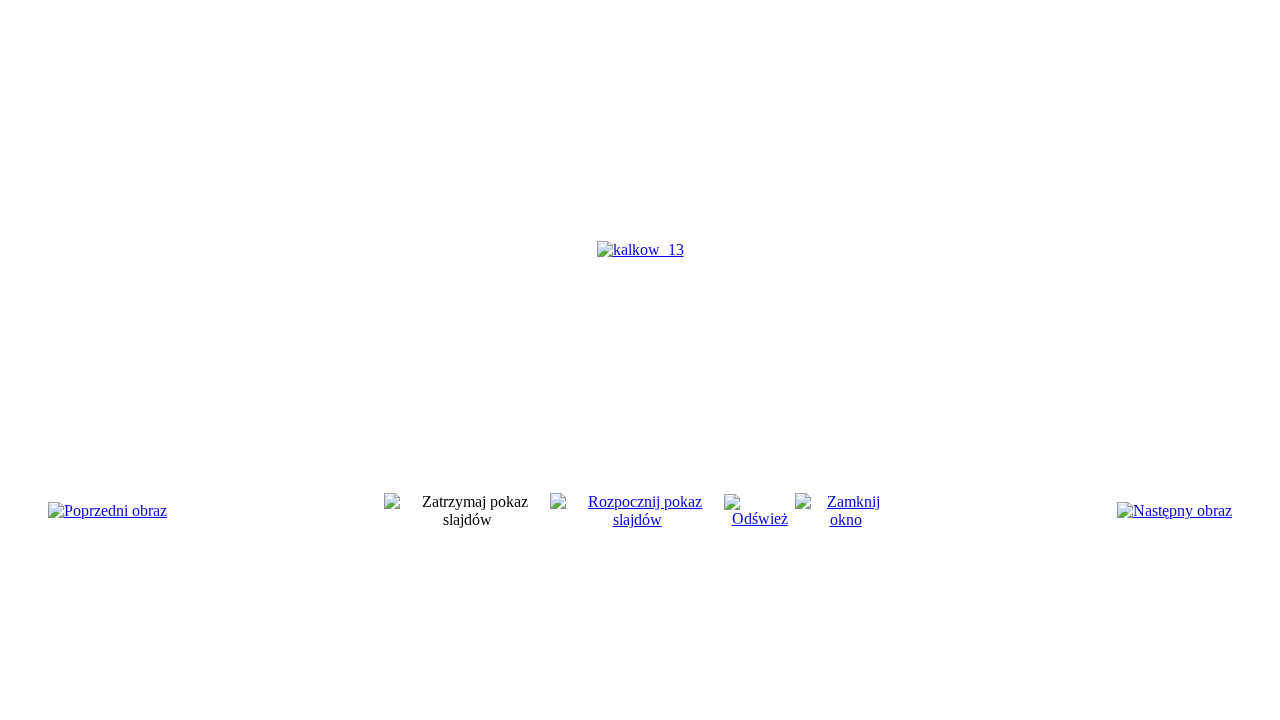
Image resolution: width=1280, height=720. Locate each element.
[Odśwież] (759, 518)
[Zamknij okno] (845, 519)
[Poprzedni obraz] (107, 510)
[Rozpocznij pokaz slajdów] (637, 519)
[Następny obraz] (1174, 510)
